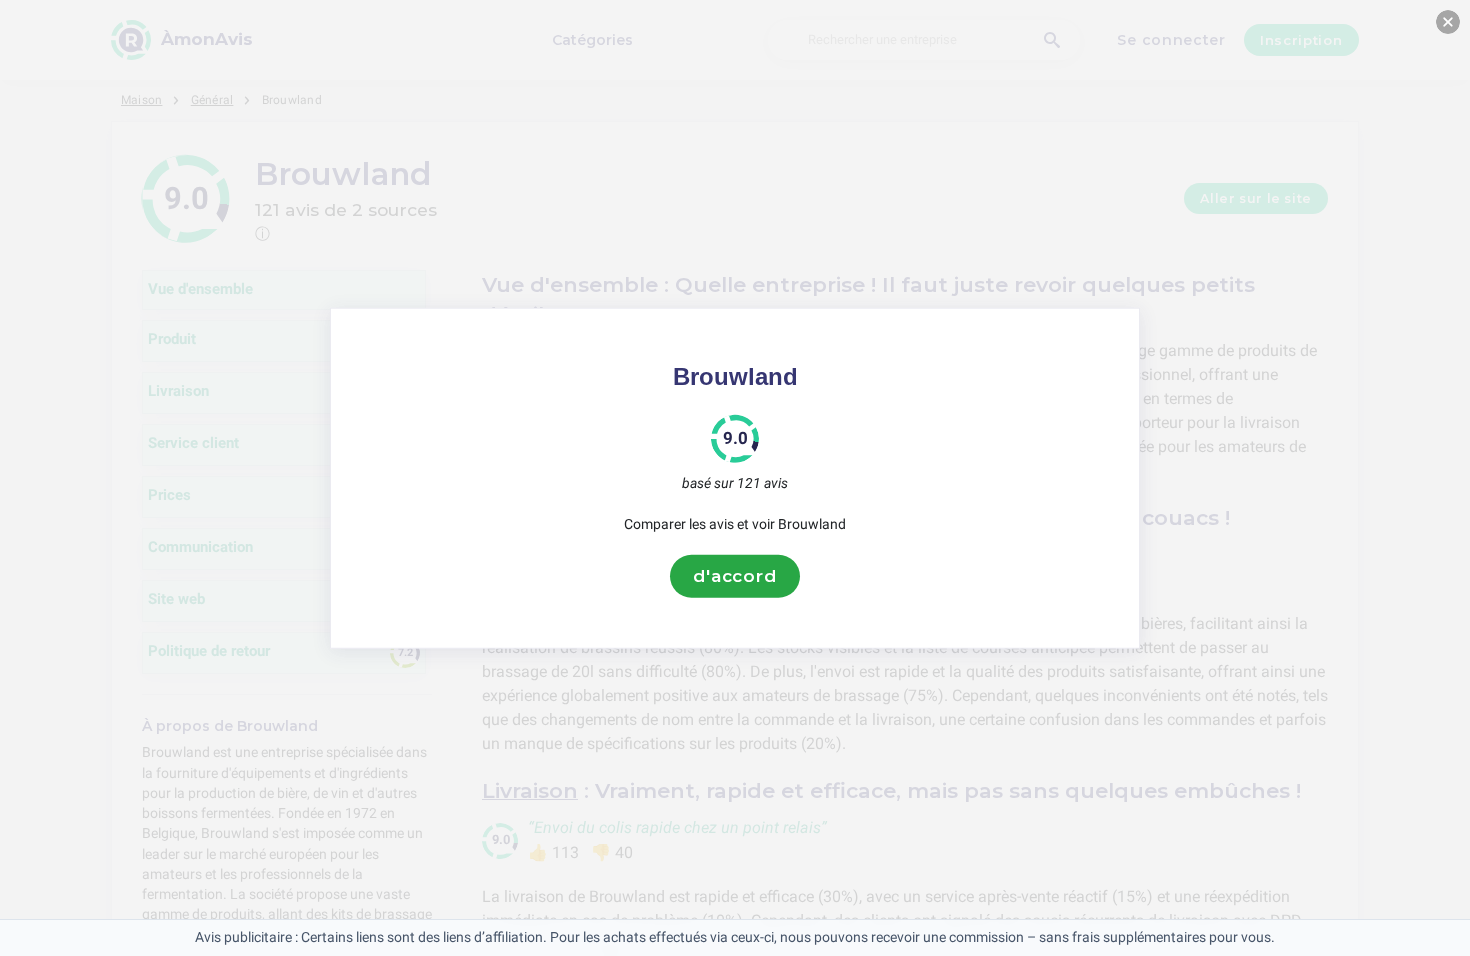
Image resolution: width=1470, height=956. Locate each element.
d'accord (735, 576)
